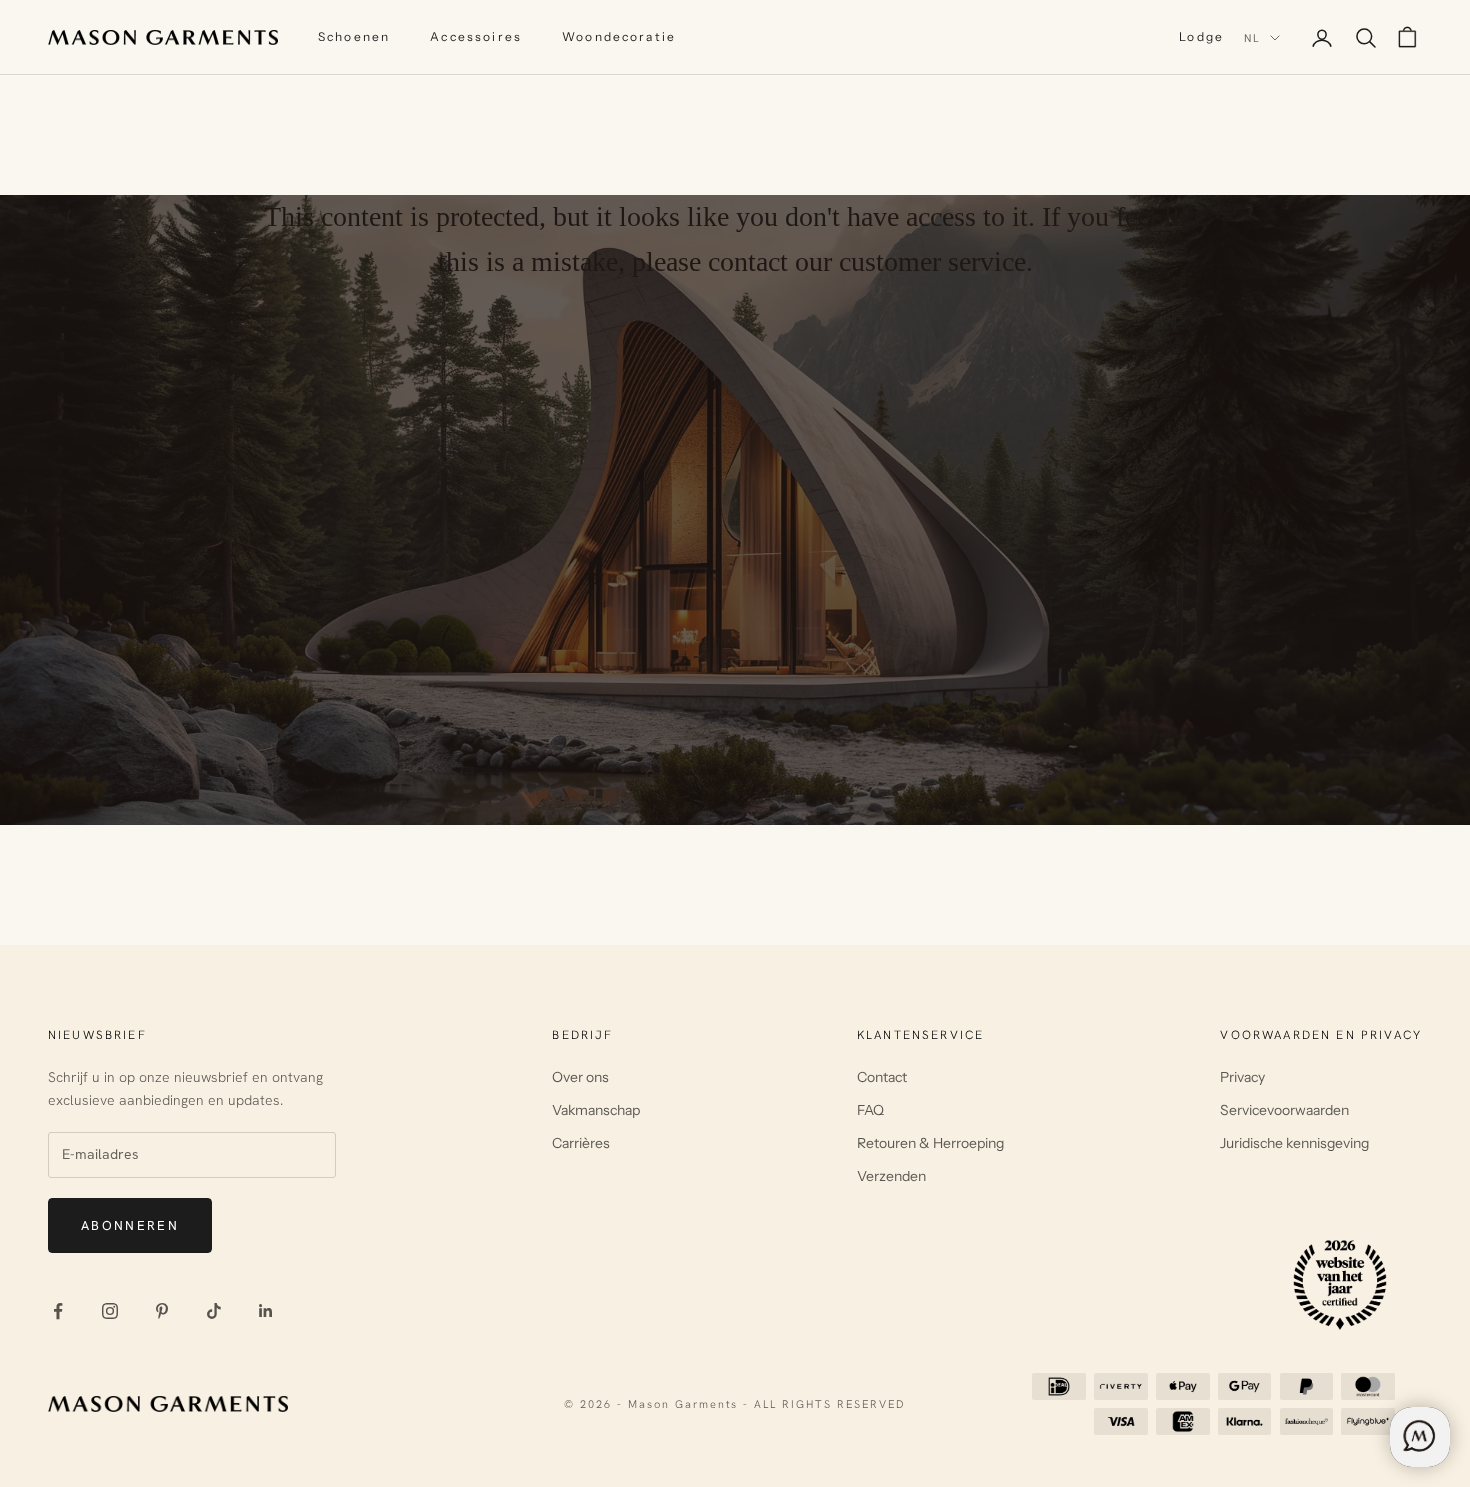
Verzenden (891, 1176)
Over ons (580, 1077)
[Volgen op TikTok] (214, 1311)
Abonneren (130, 1225)
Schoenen (354, 36)
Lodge (1201, 36)
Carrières (581, 1143)
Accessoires (476, 36)
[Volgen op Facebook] (58, 1311)
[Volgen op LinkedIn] (266, 1311)
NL (1252, 38)
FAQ (870, 1110)
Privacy (1242, 1077)
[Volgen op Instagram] (110, 1311)
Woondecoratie (619, 36)
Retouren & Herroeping (930, 1143)
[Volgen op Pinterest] (162, 1311)
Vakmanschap (596, 1110)
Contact (882, 1077)
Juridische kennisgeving (1294, 1143)
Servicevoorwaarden (1284, 1110)
